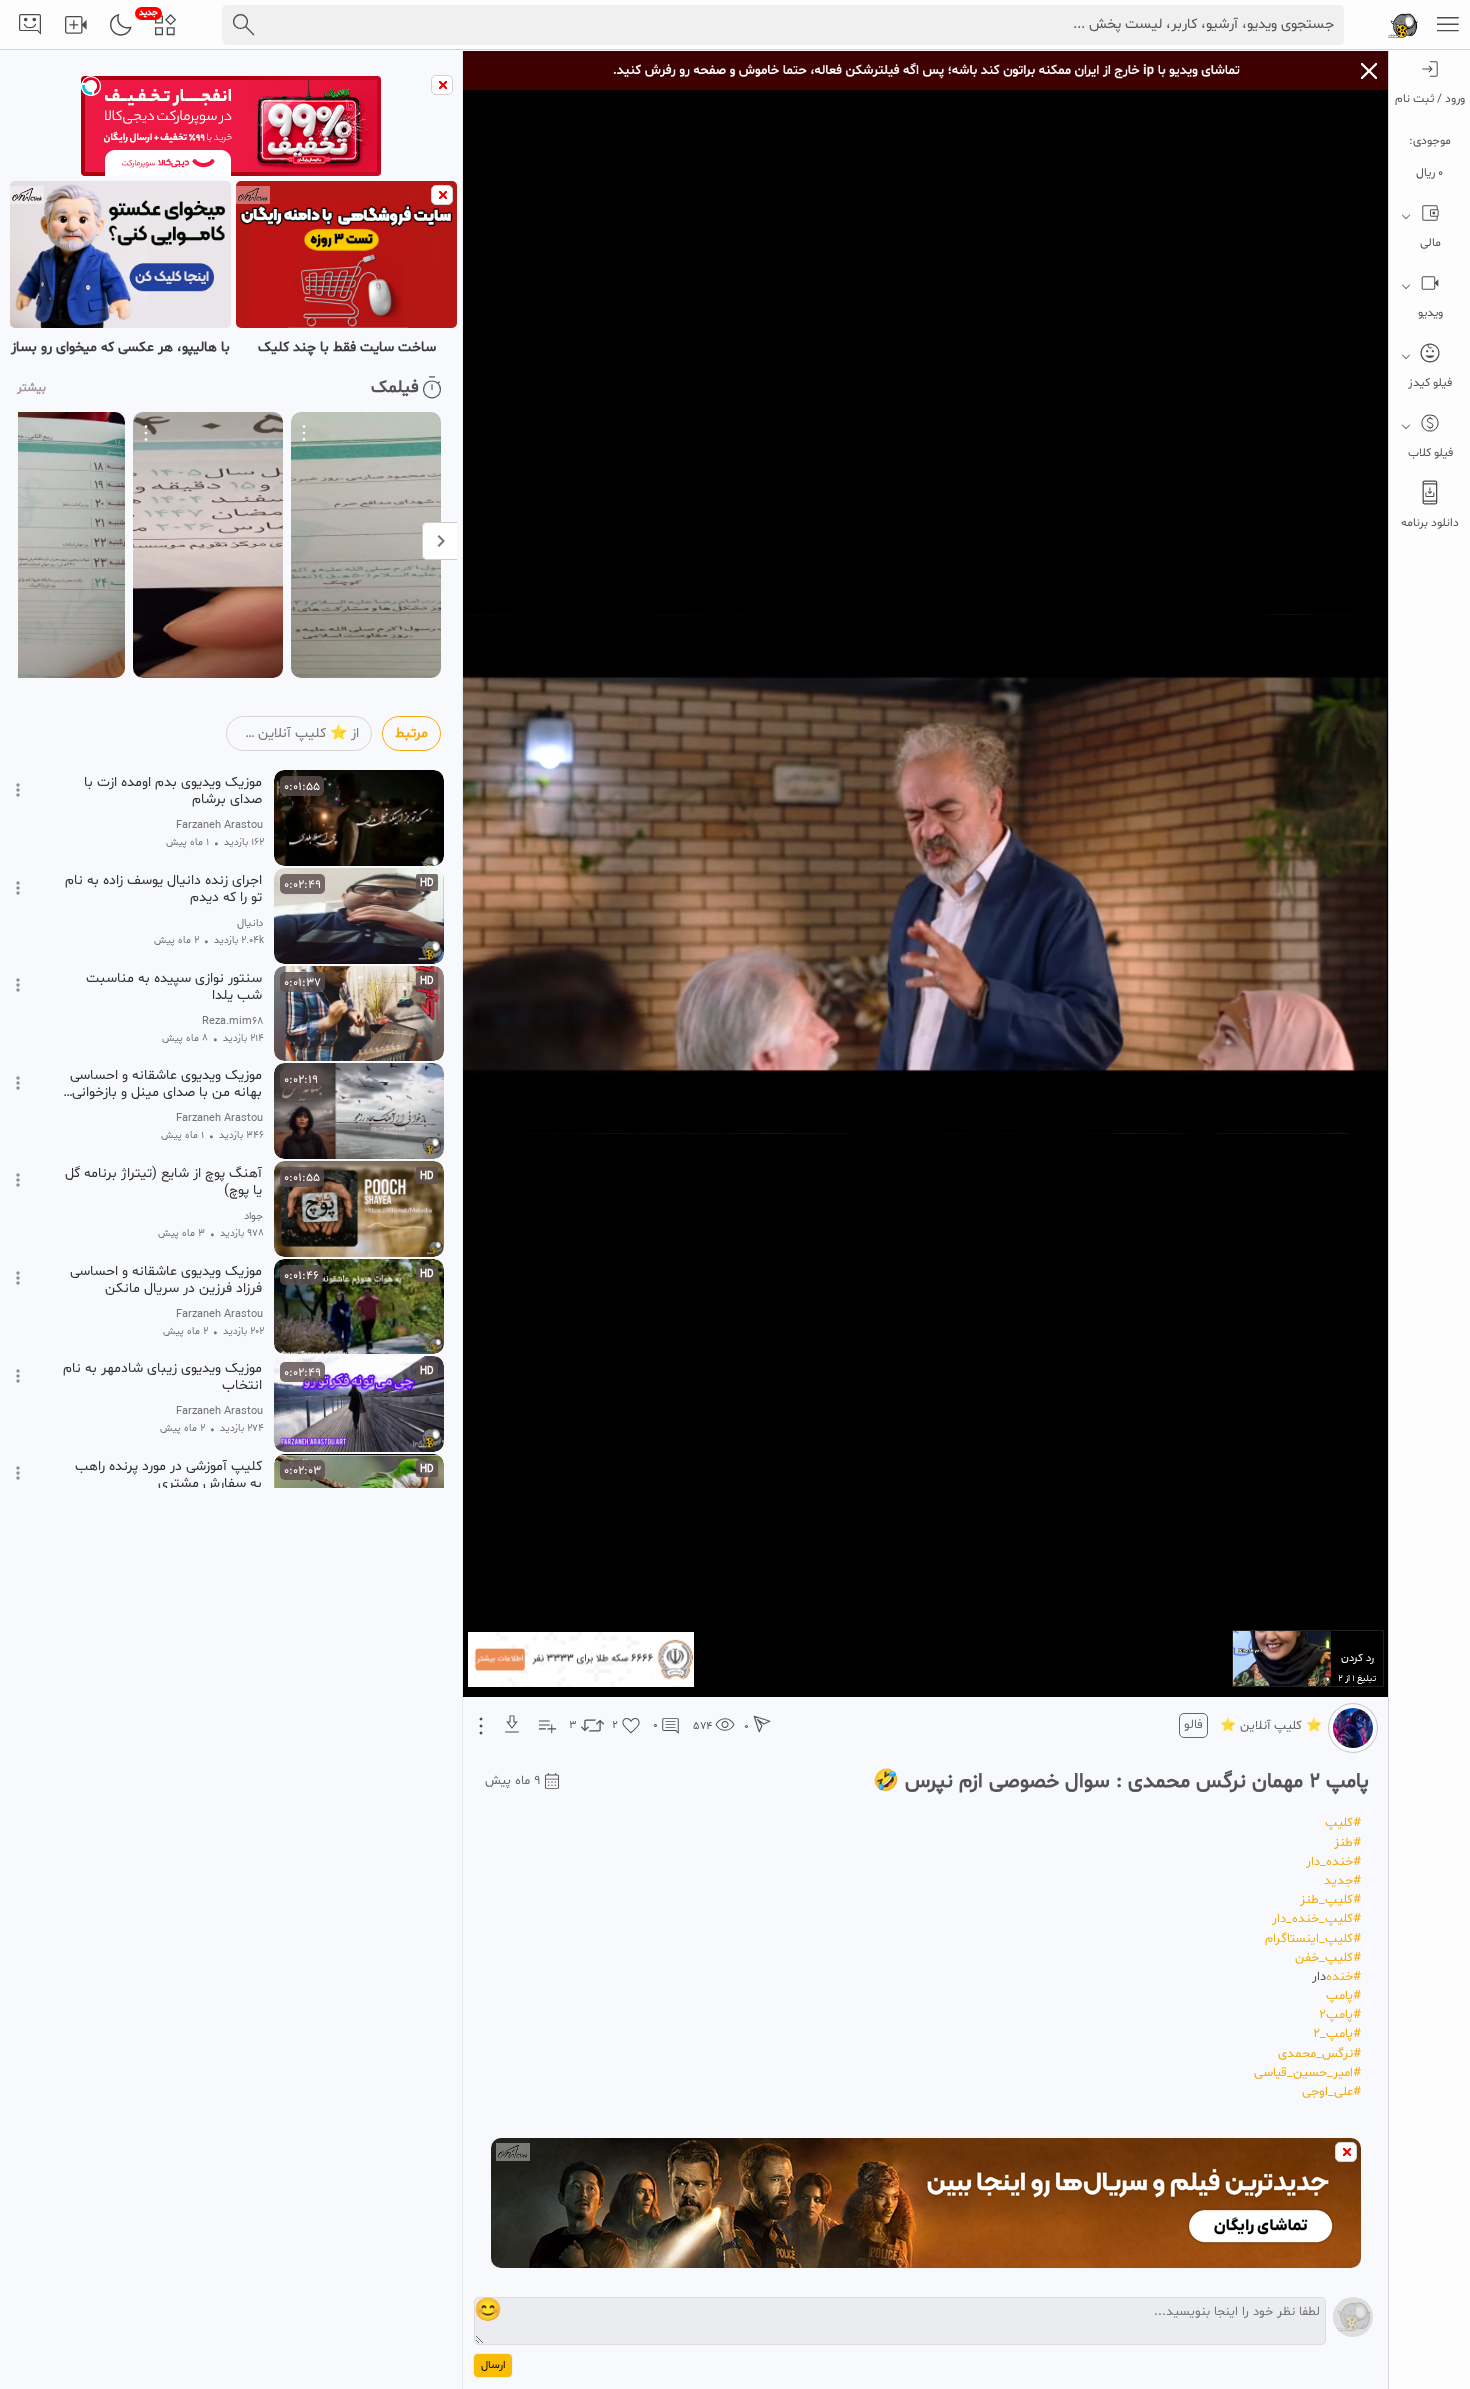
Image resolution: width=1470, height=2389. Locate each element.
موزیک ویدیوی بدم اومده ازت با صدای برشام (173, 791)
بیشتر (31, 388)
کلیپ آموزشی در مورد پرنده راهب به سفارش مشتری (168, 1475)
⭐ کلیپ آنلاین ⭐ (1271, 1726)
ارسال (493, 2365)
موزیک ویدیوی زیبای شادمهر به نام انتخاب (162, 1377)
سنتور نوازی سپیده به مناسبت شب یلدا (174, 987)
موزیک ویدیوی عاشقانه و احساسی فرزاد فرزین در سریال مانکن (166, 1280)
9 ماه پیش (513, 1781)
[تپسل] (91, 86)
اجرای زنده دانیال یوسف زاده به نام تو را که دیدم (163, 889)
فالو (1193, 1725)
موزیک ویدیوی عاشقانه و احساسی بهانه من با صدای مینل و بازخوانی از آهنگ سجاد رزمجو (166, 1084)
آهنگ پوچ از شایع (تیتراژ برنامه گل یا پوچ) (163, 1182)
